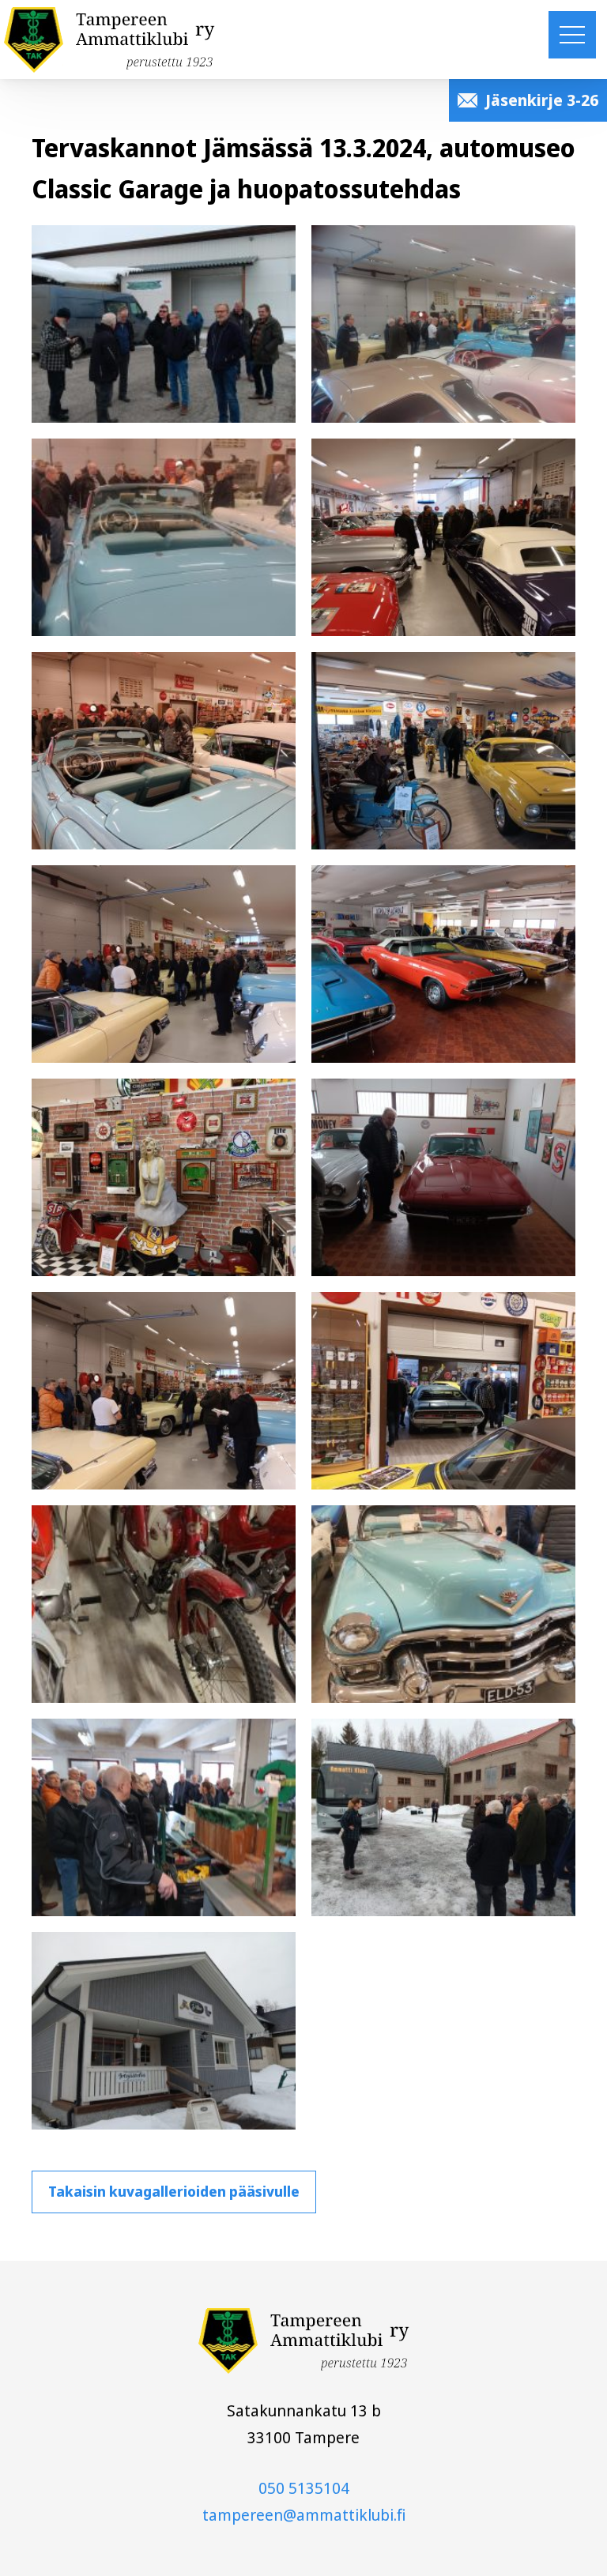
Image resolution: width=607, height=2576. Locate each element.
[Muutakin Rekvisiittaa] (164, 1177)
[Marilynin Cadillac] (164, 537)
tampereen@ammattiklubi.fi (304, 2515)
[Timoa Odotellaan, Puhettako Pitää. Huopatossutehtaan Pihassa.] (443, 1817)
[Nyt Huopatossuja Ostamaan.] (164, 2031)
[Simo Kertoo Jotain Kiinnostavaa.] (164, 1391)
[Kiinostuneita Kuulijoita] (164, 964)
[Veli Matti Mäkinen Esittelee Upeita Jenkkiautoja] (443, 324)
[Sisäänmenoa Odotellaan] (164, 324)
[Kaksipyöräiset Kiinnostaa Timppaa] (443, 751)
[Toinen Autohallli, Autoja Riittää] (443, 1391)
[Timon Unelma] (443, 1177)
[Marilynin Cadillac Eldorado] (443, 1604)
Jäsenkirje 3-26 (542, 100)
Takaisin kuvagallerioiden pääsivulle (174, 2191)
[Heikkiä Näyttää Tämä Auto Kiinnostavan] (164, 751)
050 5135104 (304, 2488)
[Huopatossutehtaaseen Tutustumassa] (164, 1817)
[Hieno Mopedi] (164, 1604)
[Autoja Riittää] (443, 537)
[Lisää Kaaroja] (443, 964)
